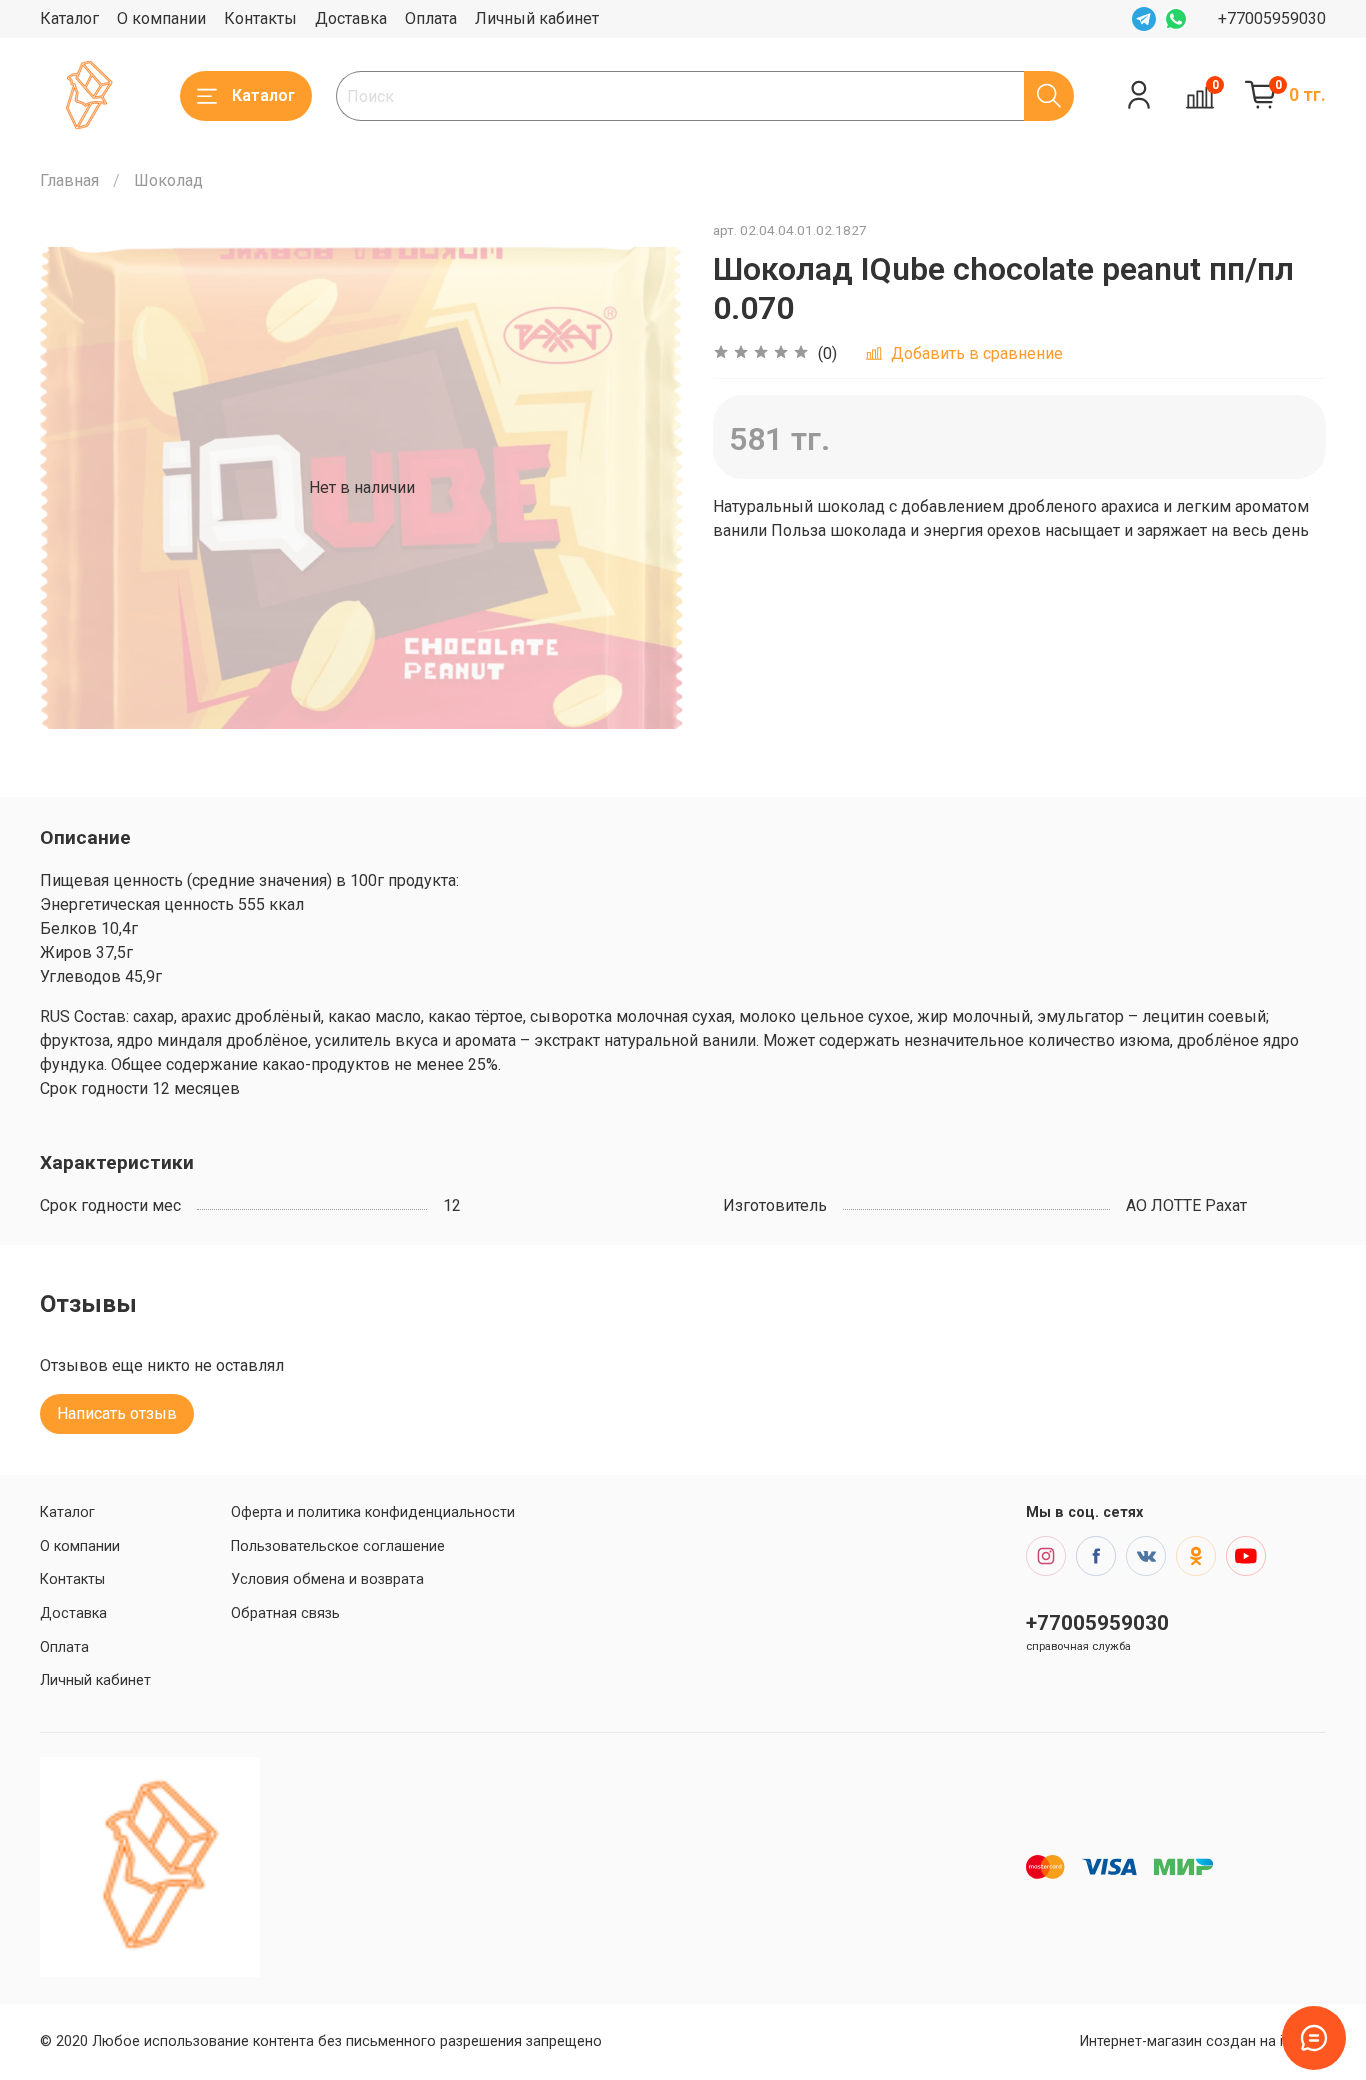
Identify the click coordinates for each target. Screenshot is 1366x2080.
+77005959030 (1272, 18)
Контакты (260, 18)
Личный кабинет (537, 18)
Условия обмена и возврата (327, 1579)
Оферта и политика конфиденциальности (373, 1512)
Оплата (431, 18)
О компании (161, 18)
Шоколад (168, 180)
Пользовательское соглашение (338, 1546)
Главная (69, 180)
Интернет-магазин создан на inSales (1203, 2041)
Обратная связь (285, 1613)
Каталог (69, 18)
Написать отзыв (117, 1413)
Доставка (351, 18)
